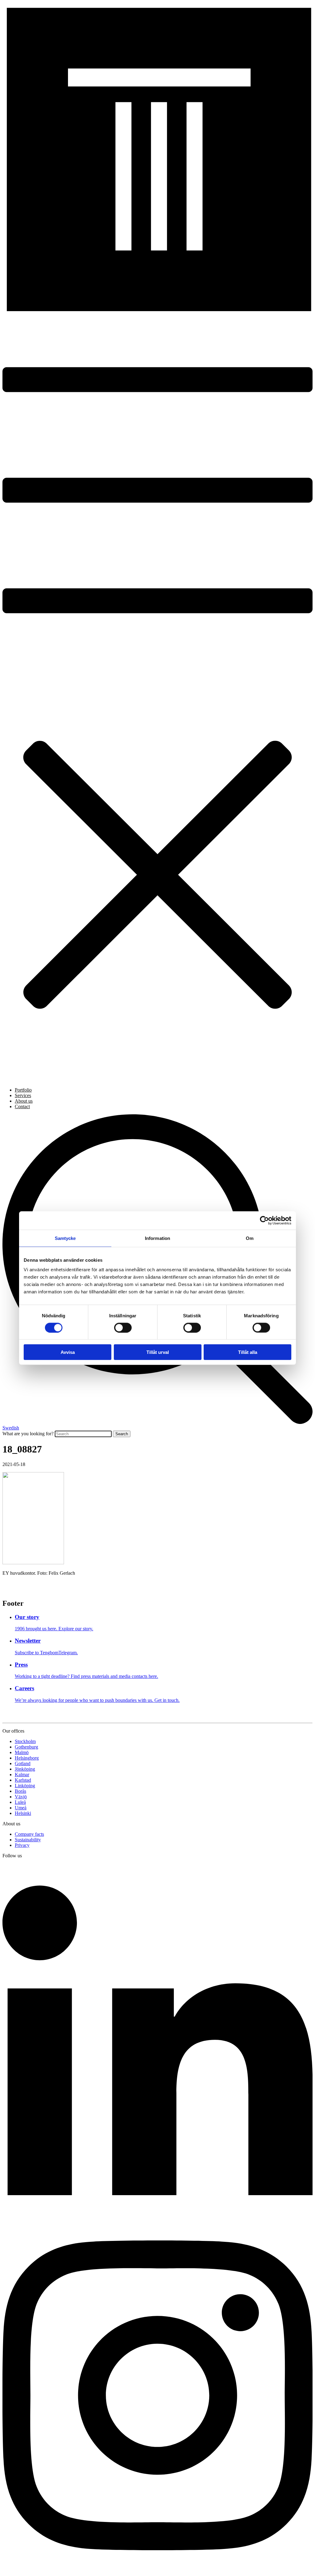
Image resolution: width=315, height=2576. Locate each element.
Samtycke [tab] (65, 1238)
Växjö (21, 1797)
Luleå (20, 1802)
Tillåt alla (248, 1352)
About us (24, 1101)
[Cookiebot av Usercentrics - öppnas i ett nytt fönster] (264, 1220)
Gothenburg (26, 1747)
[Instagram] (157, 2571)
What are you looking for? (28, 1434)
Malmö (22, 1752)
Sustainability (28, 1840)
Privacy (22, 1845)
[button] (157, 698)
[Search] (157, 1422)
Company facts (29, 1834)
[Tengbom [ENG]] (157, 310)
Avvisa (68, 1352)
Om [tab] (250, 1238)
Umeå (21, 1808)
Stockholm (25, 1741)
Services (23, 1095)
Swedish (11, 1428)
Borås (20, 1791)
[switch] (123, 1327)
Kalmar (22, 1775)
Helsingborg (27, 1758)
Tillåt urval (158, 1352)
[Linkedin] (157, 2216)
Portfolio (23, 1090)
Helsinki (23, 1813)
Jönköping (25, 1769)
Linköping (25, 1786)
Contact (22, 1106)
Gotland (23, 1763)
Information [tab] (157, 1238)
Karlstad (23, 1780)
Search (122, 1434)
